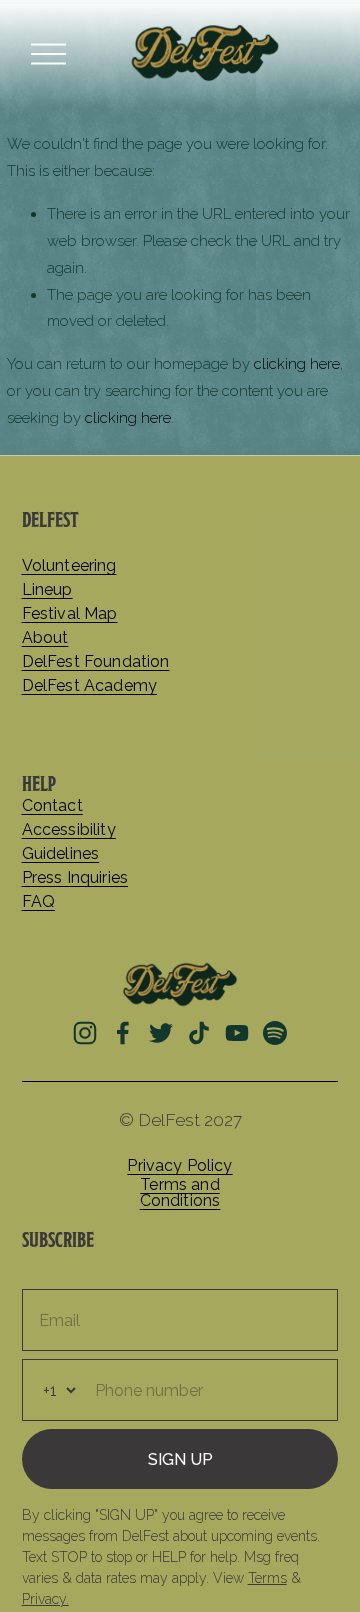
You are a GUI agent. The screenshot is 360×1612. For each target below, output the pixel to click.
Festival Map (70, 614)
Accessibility (69, 830)
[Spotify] (275, 1033)
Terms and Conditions (180, 1193)
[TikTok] (199, 1033)
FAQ (38, 902)
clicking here (297, 363)
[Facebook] (123, 1033)
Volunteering (69, 566)
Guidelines (61, 854)
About (45, 638)
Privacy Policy (179, 1166)
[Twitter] (161, 1033)
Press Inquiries (75, 878)
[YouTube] (237, 1033)
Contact (52, 806)
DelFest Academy (89, 686)
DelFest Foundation (96, 662)
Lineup (47, 590)
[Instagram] (85, 1033)
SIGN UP (180, 1459)
